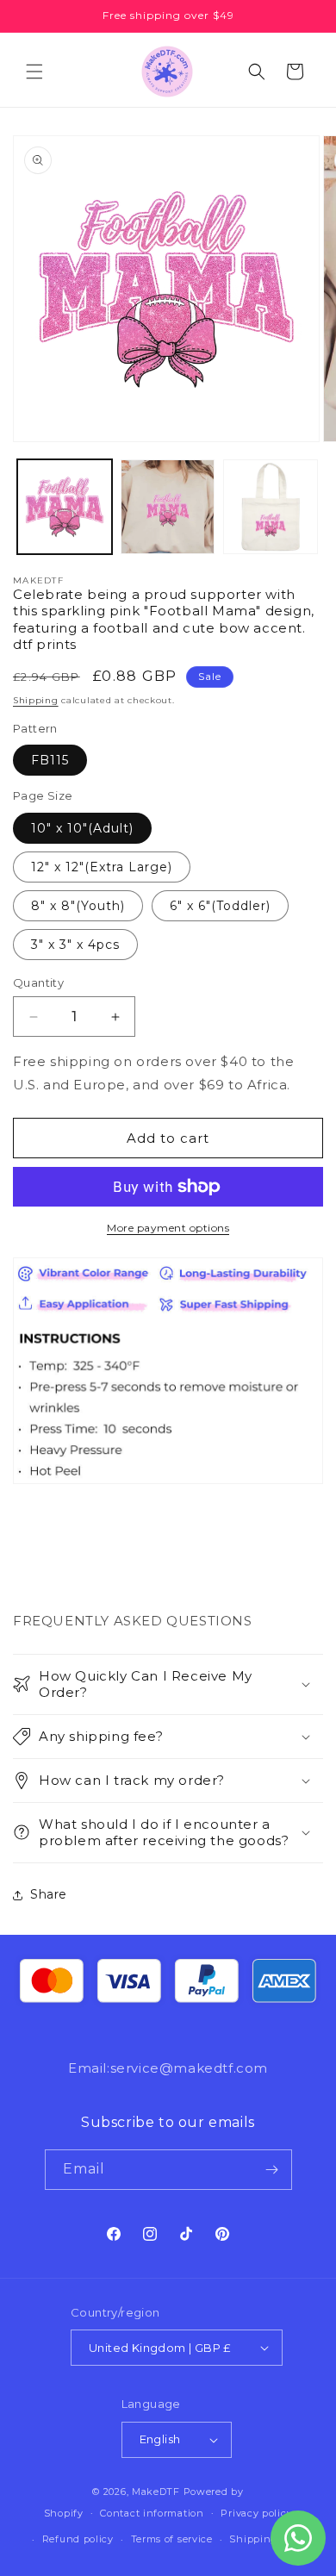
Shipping (36, 700)
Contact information (152, 2513)
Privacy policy (256, 2513)
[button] (34, 72)
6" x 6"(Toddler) (220, 906)
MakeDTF (156, 2492)
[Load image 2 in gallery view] (168, 507)
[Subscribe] (272, 2170)
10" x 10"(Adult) (82, 828)
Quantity (38, 982)
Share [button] (49, 1894)
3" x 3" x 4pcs (75, 945)
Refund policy (78, 2539)
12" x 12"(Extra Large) (102, 867)
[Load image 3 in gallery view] (271, 507)
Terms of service (172, 2539)
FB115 (50, 760)
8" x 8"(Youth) (78, 906)
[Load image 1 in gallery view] (65, 507)
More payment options (168, 1228)
